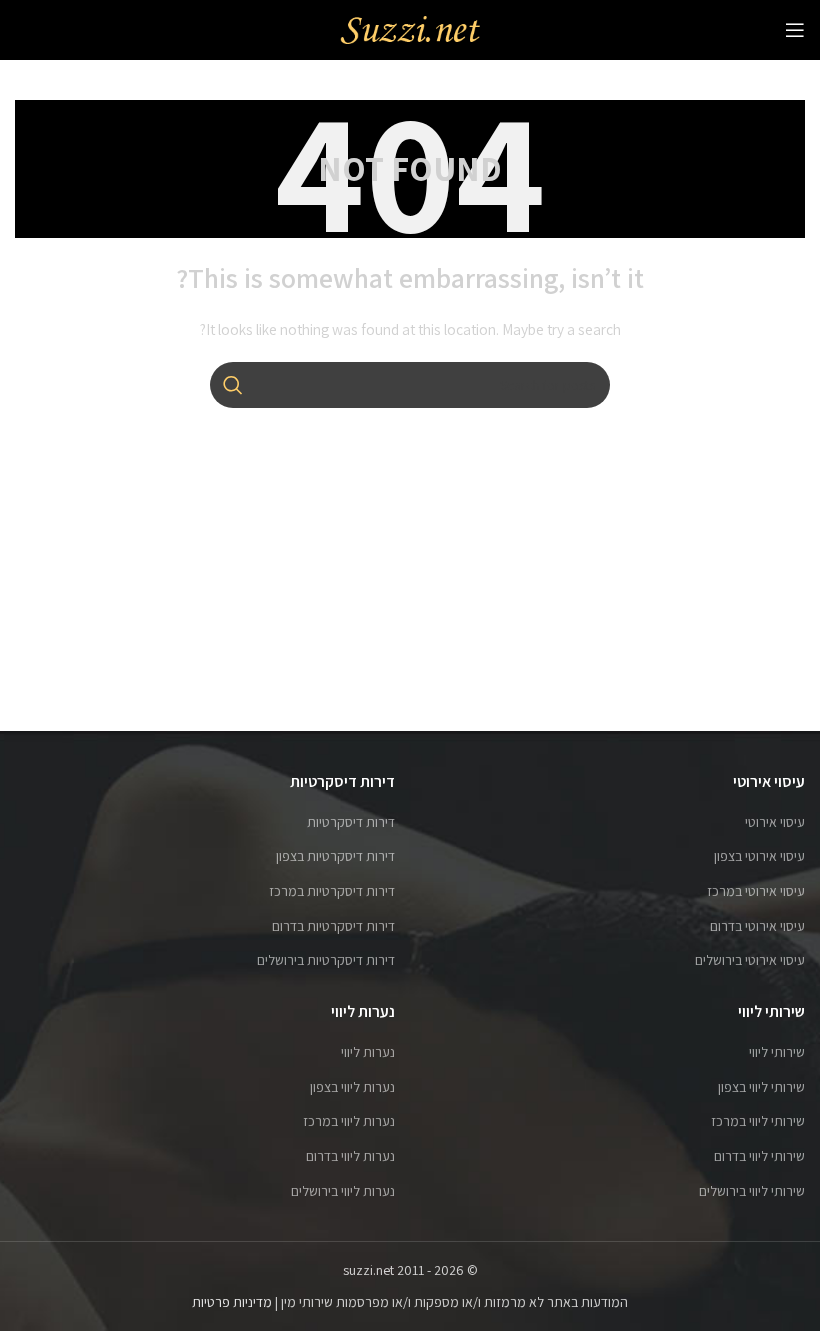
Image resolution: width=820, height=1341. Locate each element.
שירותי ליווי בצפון (761, 1087)
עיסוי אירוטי (775, 822)
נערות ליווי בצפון (352, 1087)
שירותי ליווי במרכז (758, 1121)
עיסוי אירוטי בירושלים (750, 960)
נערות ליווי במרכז (349, 1121)
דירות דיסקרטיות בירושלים (326, 960)
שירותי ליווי (777, 1052)
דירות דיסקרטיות (351, 822)
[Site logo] (410, 29)
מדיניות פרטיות (232, 1302)
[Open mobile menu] (795, 30)
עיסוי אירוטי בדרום (757, 926)
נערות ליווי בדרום (350, 1156)
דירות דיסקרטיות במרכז (332, 891)
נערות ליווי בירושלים (343, 1191)
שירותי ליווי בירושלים (752, 1191)
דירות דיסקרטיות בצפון (335, 856)
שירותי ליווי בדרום (759, 1156)
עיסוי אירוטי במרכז (756, 891)
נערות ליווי (368, 1052)
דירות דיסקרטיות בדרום (333, 926)
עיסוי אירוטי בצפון (759, 856)
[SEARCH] (233, 385)
